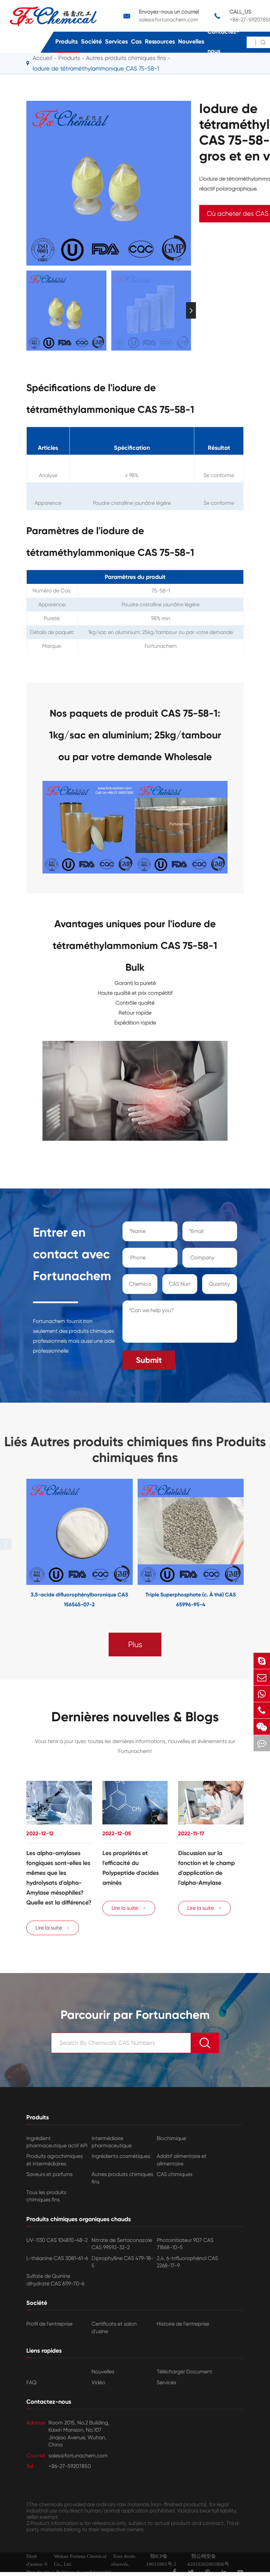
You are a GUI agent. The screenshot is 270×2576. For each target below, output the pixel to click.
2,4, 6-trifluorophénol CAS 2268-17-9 (187, 2262)
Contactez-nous (223, 41)
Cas (136, 42)
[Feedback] (262, 1743)
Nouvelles (191, 42)
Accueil (42, 58)
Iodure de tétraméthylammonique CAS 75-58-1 (96, 68)
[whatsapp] (262, 1694)
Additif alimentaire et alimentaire (182, 2160)
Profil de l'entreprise (49, 2324)
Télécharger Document (184, 2372)
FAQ (31, 2382)
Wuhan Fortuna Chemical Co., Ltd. (80, 2560)
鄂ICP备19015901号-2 (161, 2560)
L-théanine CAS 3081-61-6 (57, 2258)
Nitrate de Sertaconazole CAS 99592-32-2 (122, 2244)
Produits (67, 42)
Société (91, 42)
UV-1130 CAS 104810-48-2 (57, 2240)
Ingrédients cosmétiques (121, 2156)
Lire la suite (53, 1928)
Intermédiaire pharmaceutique (112, 2142)
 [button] (26, 311)
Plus (135, 1645)
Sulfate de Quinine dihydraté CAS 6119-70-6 (55, 2280)
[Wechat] (262, 1727)
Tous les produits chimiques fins (46, 2196)
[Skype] (262, 1661)
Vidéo (98, 2382)
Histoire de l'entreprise (183, 2324)
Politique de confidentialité (84, 2572)
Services (116, 42)
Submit (149, 1360)
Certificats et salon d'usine (114, 2327)
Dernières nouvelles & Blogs (135, 1717)
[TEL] (262, 1710)
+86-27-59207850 (70, 2466)
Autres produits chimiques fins (122, 2178)
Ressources (160, 42)
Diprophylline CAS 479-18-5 (122, 2262)
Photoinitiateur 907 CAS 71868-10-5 (185, 2244)
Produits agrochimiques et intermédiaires (54, 2160)
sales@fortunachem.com (169, 20)
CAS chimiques (175, 2174)
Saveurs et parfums (49, 2174)
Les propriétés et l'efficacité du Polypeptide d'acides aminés (131, 1868)
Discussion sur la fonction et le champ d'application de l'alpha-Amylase (206, 1868)
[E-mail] (262, 1677)
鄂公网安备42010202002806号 (208, 2560)
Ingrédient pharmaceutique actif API (57, 2142)
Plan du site (38, 2572)
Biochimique (171, 2138)
